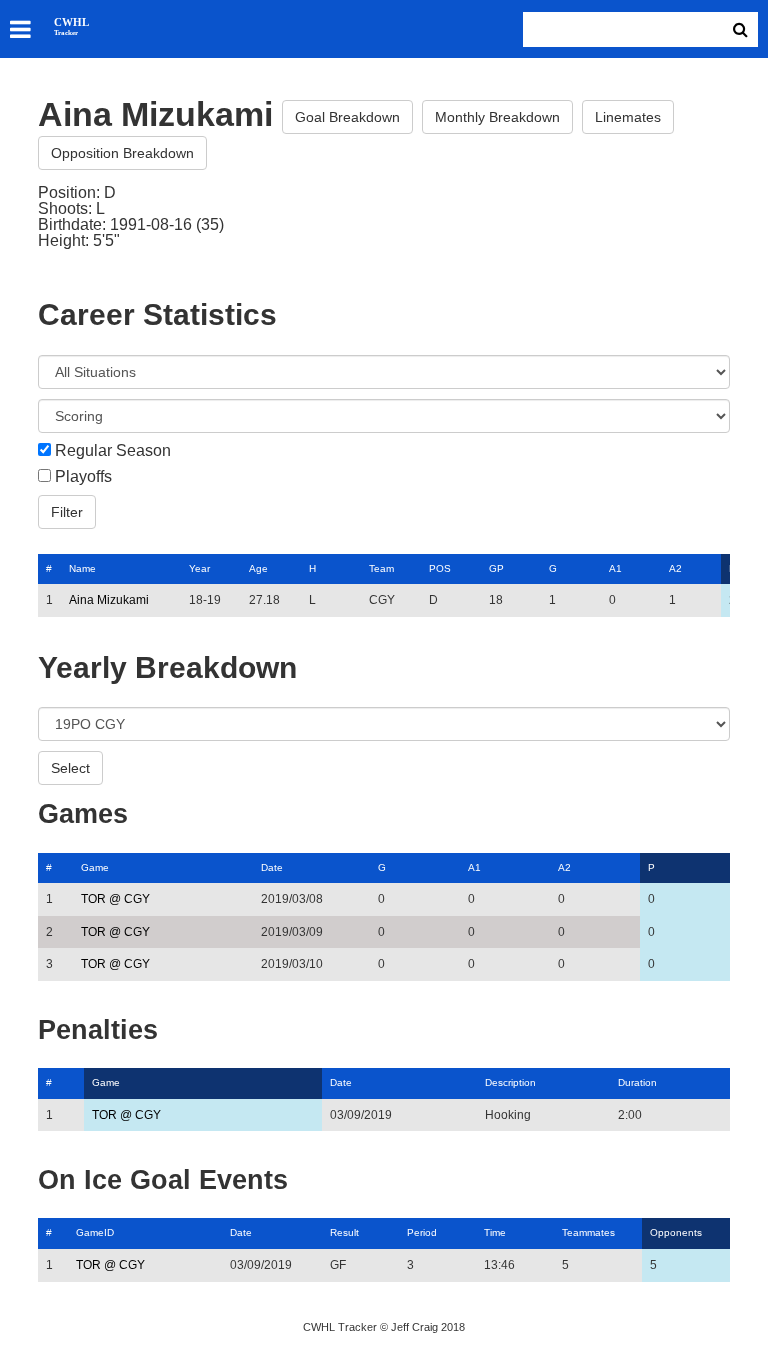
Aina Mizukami (109, 600)
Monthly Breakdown (497, 117)
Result (344, 1232)
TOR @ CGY (115, 899)
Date (272, 867)
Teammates (588, 1232)
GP (496, 568)
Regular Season (113, 451)
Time (495, 1232)
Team (381, 568)
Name (82, 568)
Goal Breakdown (347, 117)
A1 (615, 568)
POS (440, 568)
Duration (637, 1082)
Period (422, 1232)
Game (95, 867)
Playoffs (83, 477)
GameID (95, 1232)
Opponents (676, 1232)
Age (258, 568)
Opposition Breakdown (122, 153)
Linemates (628, 117)
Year (199, 568)
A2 (675, 568)
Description (510, 1082)
